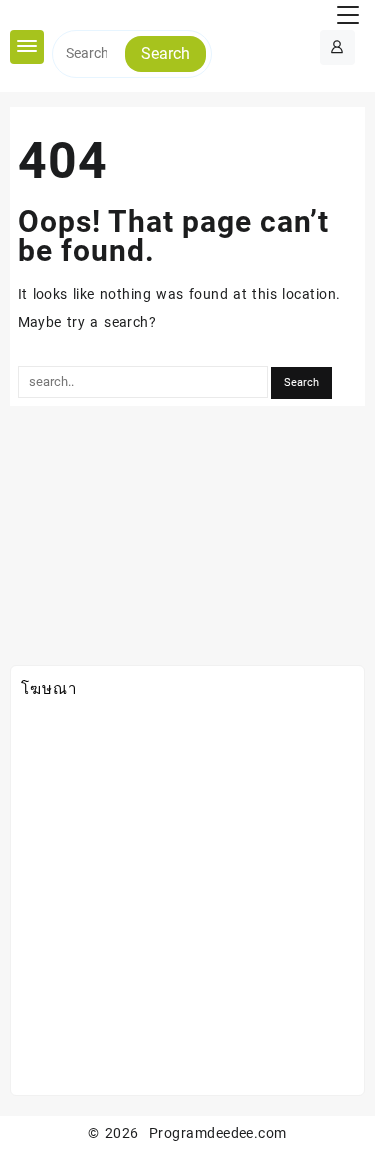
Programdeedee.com (218, 1133)
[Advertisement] (187, 897)
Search (165, 53)
